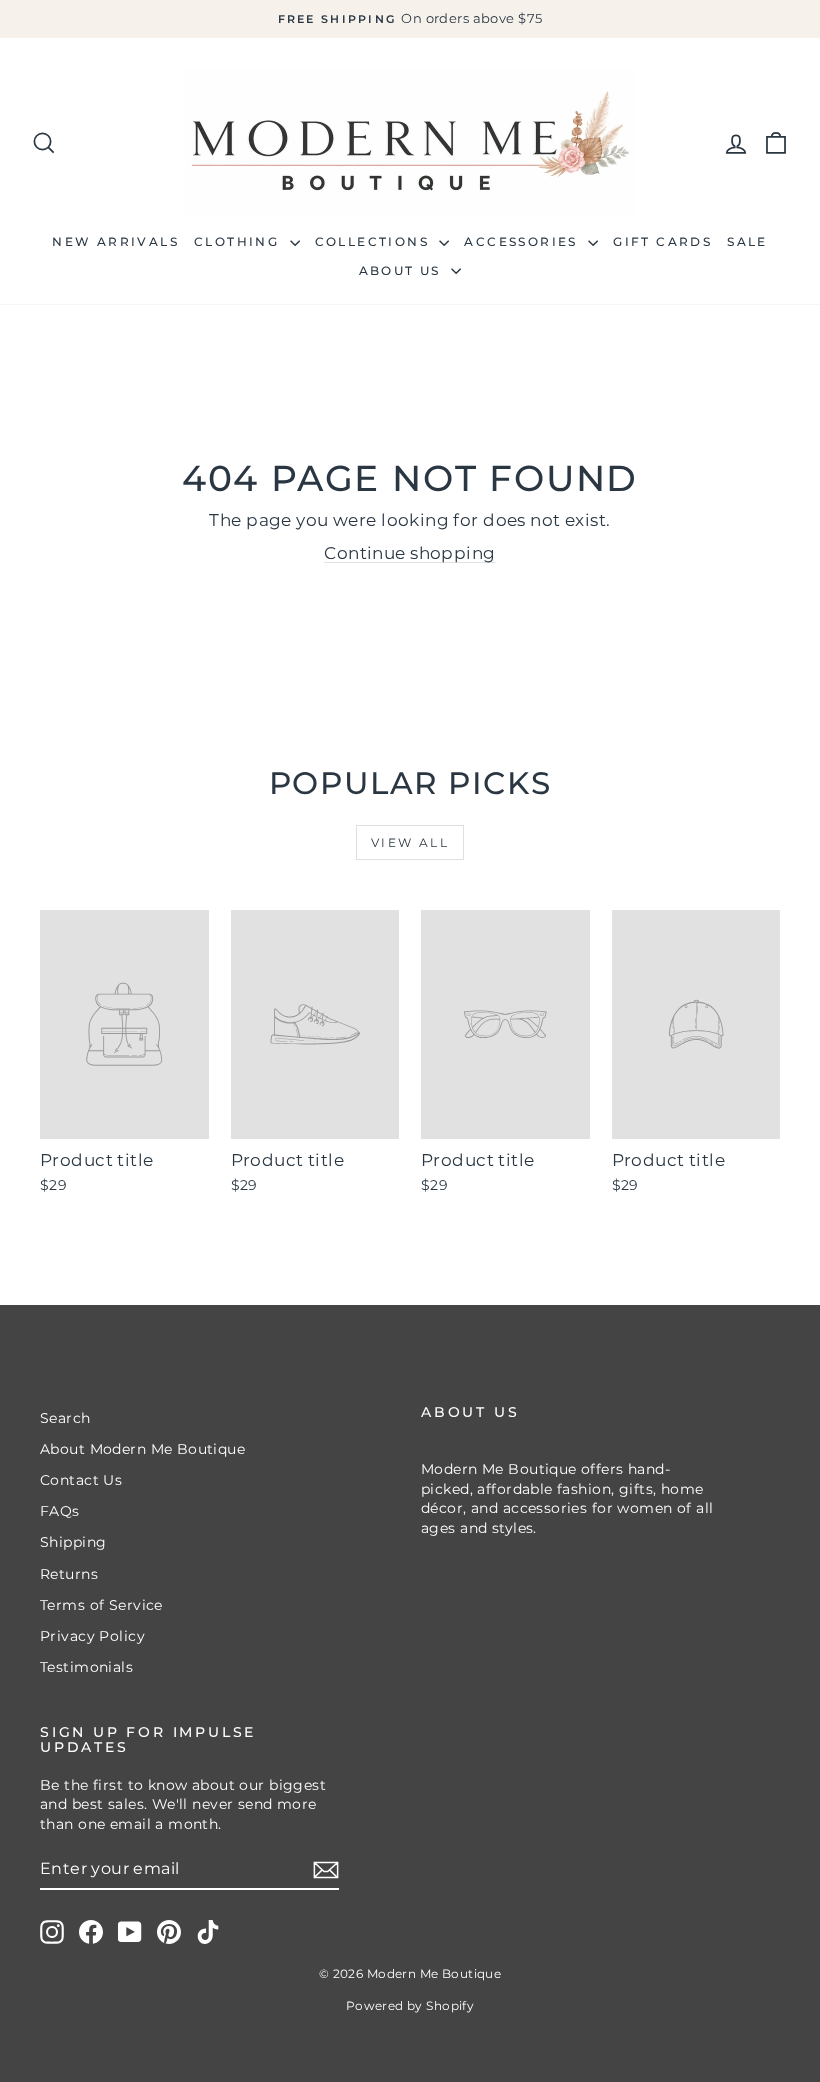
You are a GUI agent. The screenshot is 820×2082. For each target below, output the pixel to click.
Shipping (73, 1542)
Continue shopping (409, 553)
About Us (403, 270)
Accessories (523, 241)
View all (410, 842)
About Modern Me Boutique (142, 1449)
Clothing (239, 241)
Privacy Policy (92, 1636)
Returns (69, 1574)
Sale (747, 241)
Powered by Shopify (410, 2005)
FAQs (60, 1511)
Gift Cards (662, 241)
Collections (375, 241)
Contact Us (81, 1480)
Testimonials (86, 1667)
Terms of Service (101, 1605)
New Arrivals (115, 241)
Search (65, 1418)
